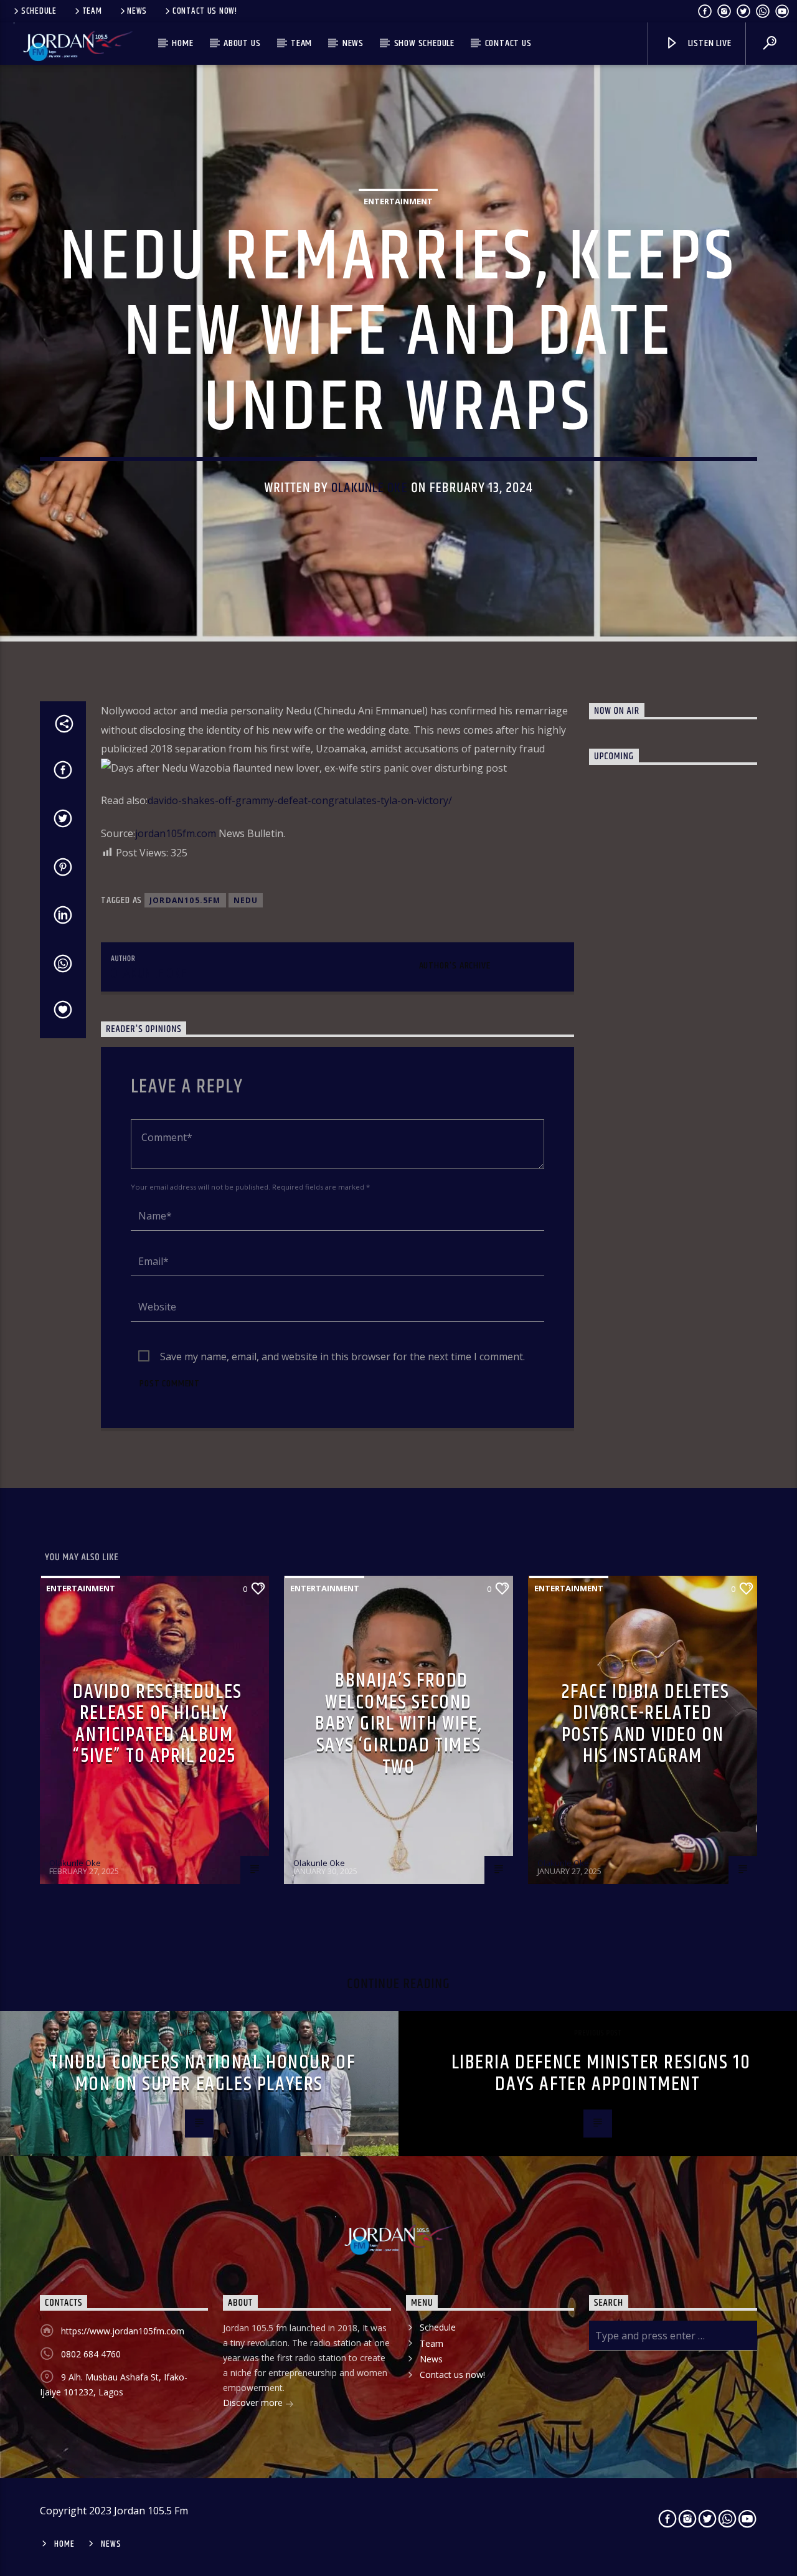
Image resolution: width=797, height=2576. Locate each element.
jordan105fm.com (176, 833)
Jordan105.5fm (185, 900)
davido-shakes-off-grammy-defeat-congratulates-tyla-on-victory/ (300, 800)
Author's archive (455, 966)
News (137, 11)
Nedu (246, 900)
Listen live (709, 43)
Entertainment (398, 201)
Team (92, 11)
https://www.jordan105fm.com (123, 2331)
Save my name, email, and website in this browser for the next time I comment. (342, 1357)
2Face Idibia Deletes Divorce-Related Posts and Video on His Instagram (646, 1724)
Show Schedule (424, 43)
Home (182, 43)
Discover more (254, 2403)
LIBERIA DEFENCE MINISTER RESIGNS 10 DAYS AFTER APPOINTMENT (601, 2073)
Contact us (508, 43)
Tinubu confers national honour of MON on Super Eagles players (203, 2073)
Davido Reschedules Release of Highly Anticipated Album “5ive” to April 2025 (158, 1724)
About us (242, 43)
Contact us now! (205, 11)
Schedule (39, 11)
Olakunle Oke (370, 488)
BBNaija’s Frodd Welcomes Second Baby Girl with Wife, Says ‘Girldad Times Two (398, 1724)
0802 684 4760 (91, 2354)
